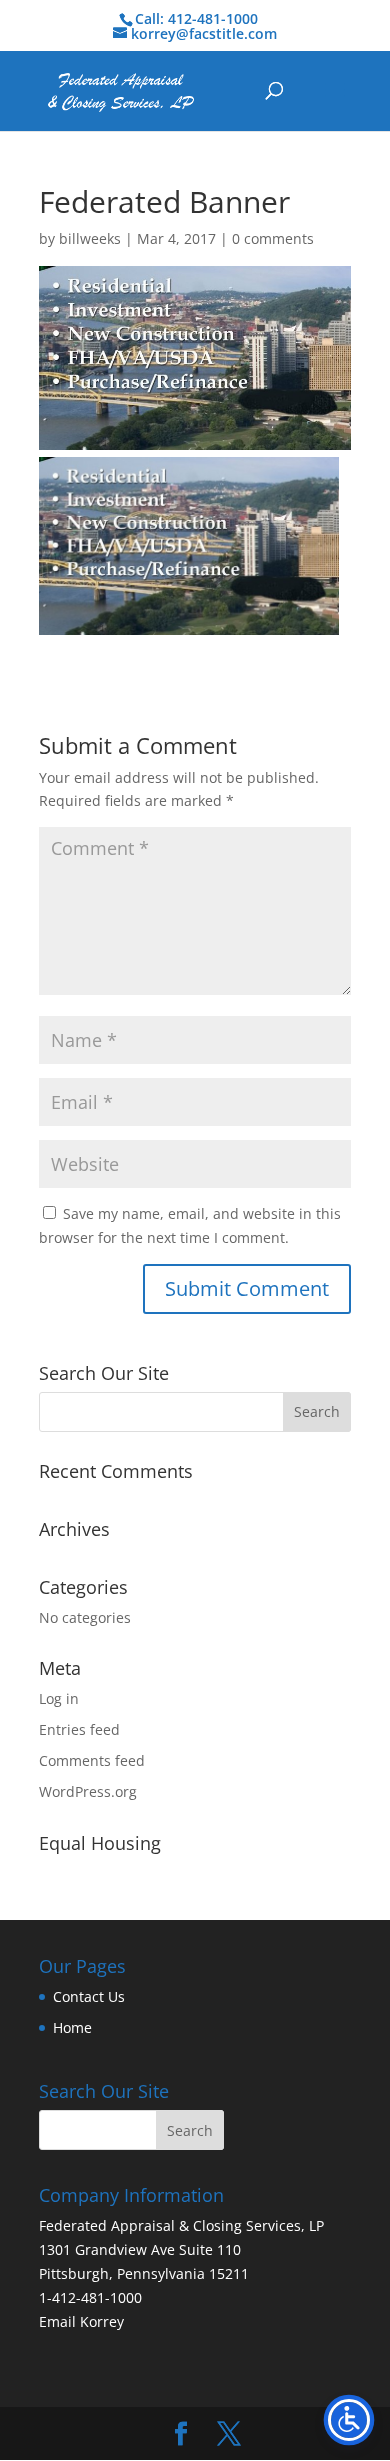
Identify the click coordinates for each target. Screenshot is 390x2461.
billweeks (90, 238)
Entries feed (79, 1729)
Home (72, 2027)
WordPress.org (88, 1791)
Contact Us (89, 1996)
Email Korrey (81, 2321)
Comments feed (92, 1760)
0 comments (273, 238)
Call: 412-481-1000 (196, 18)
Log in (59, 1698)
